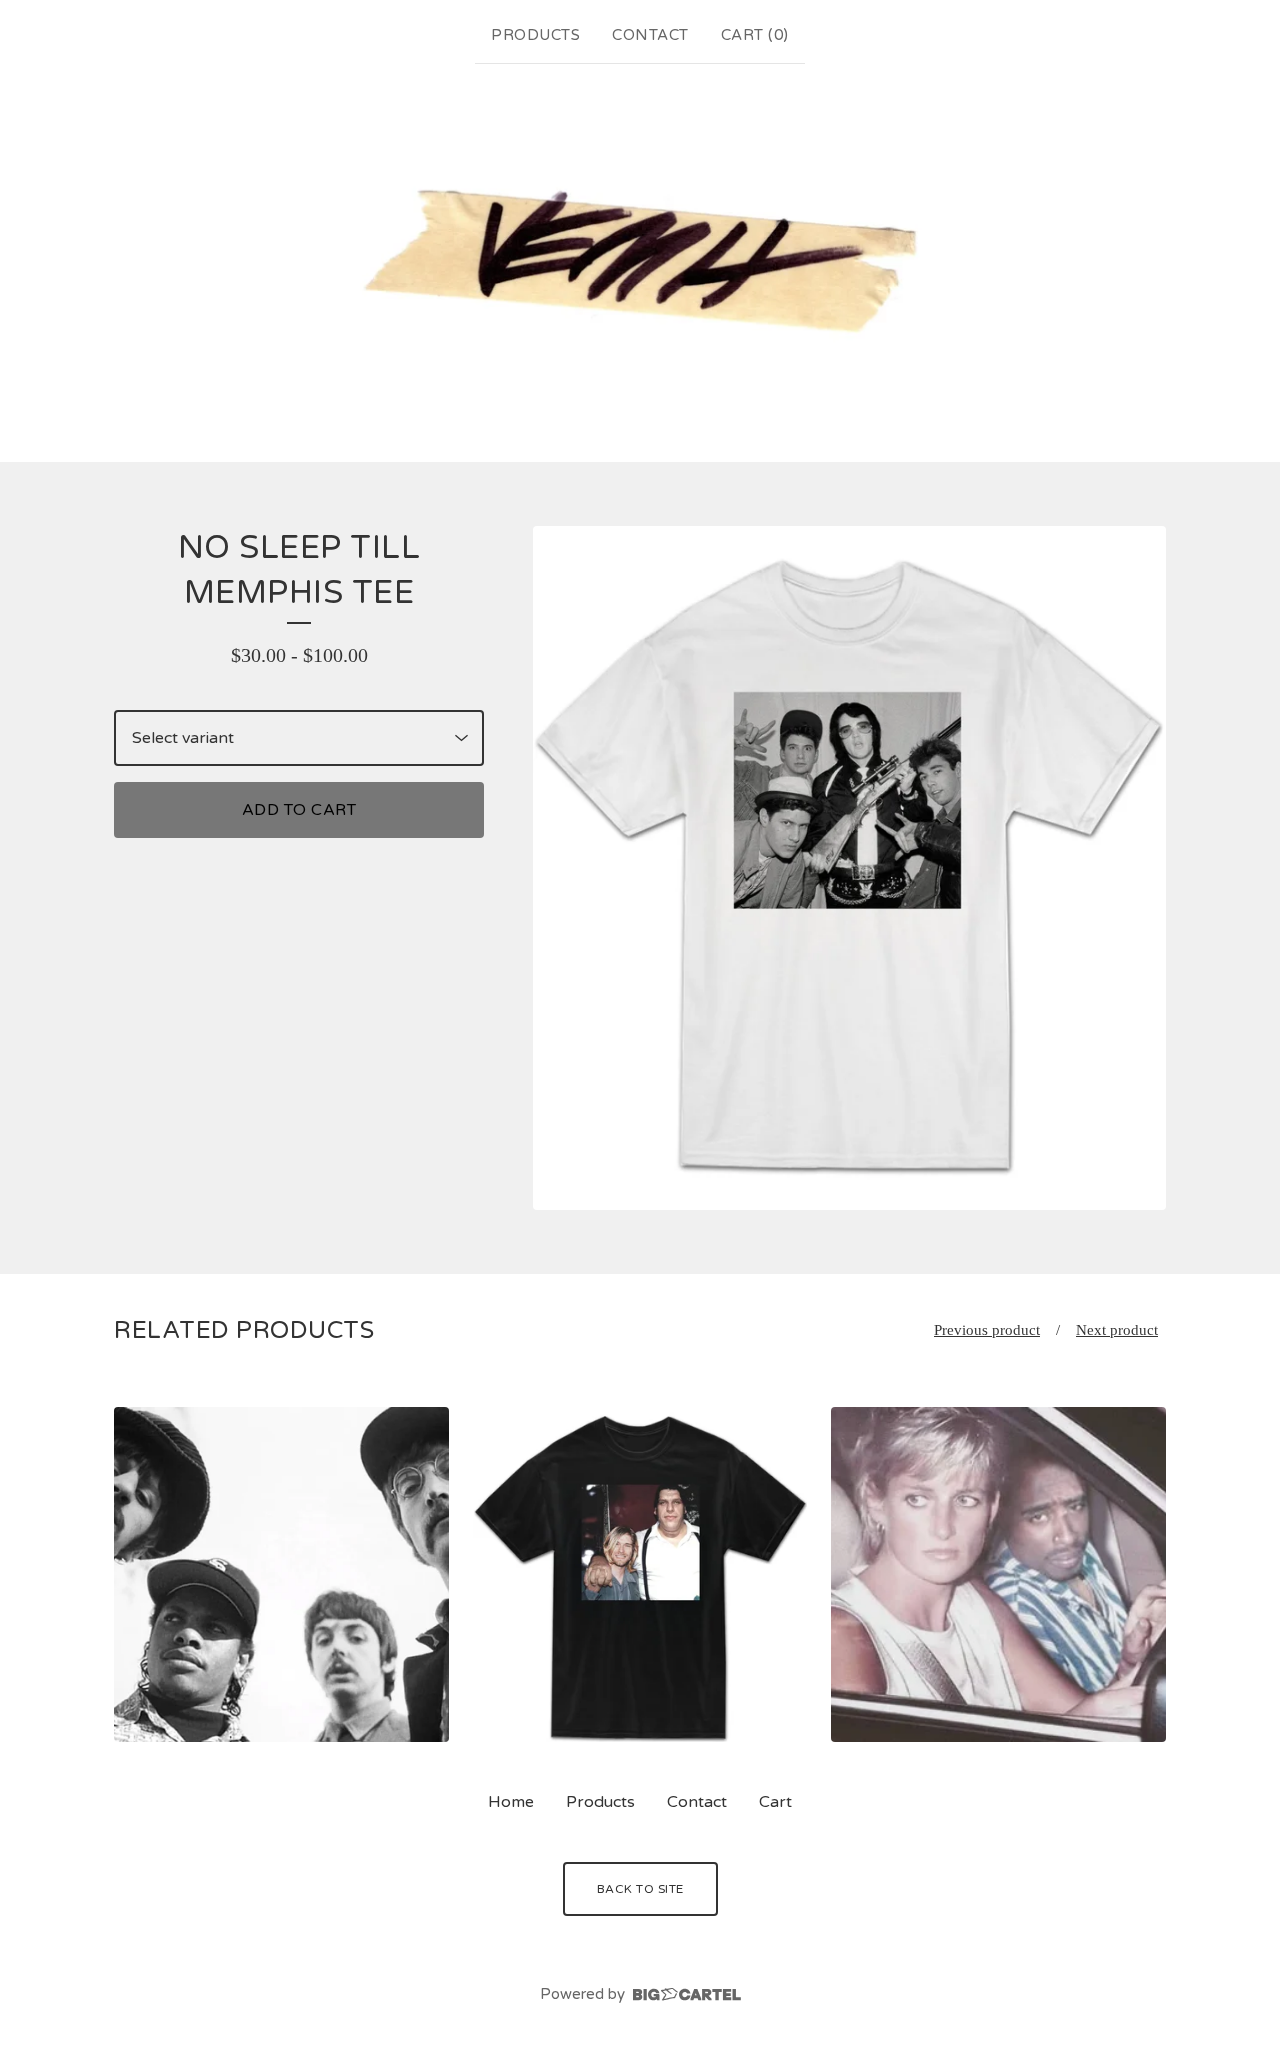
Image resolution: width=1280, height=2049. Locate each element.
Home (511, 1802)
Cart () (755, 35)
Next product (1117, 1330)
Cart (775, 1802)
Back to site (640, 1889)
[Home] (640, 259)
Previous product (987, 1330)
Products (535, 35)
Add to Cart (299, 810)
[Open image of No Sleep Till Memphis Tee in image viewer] (849, 868)
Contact (650, 35)
